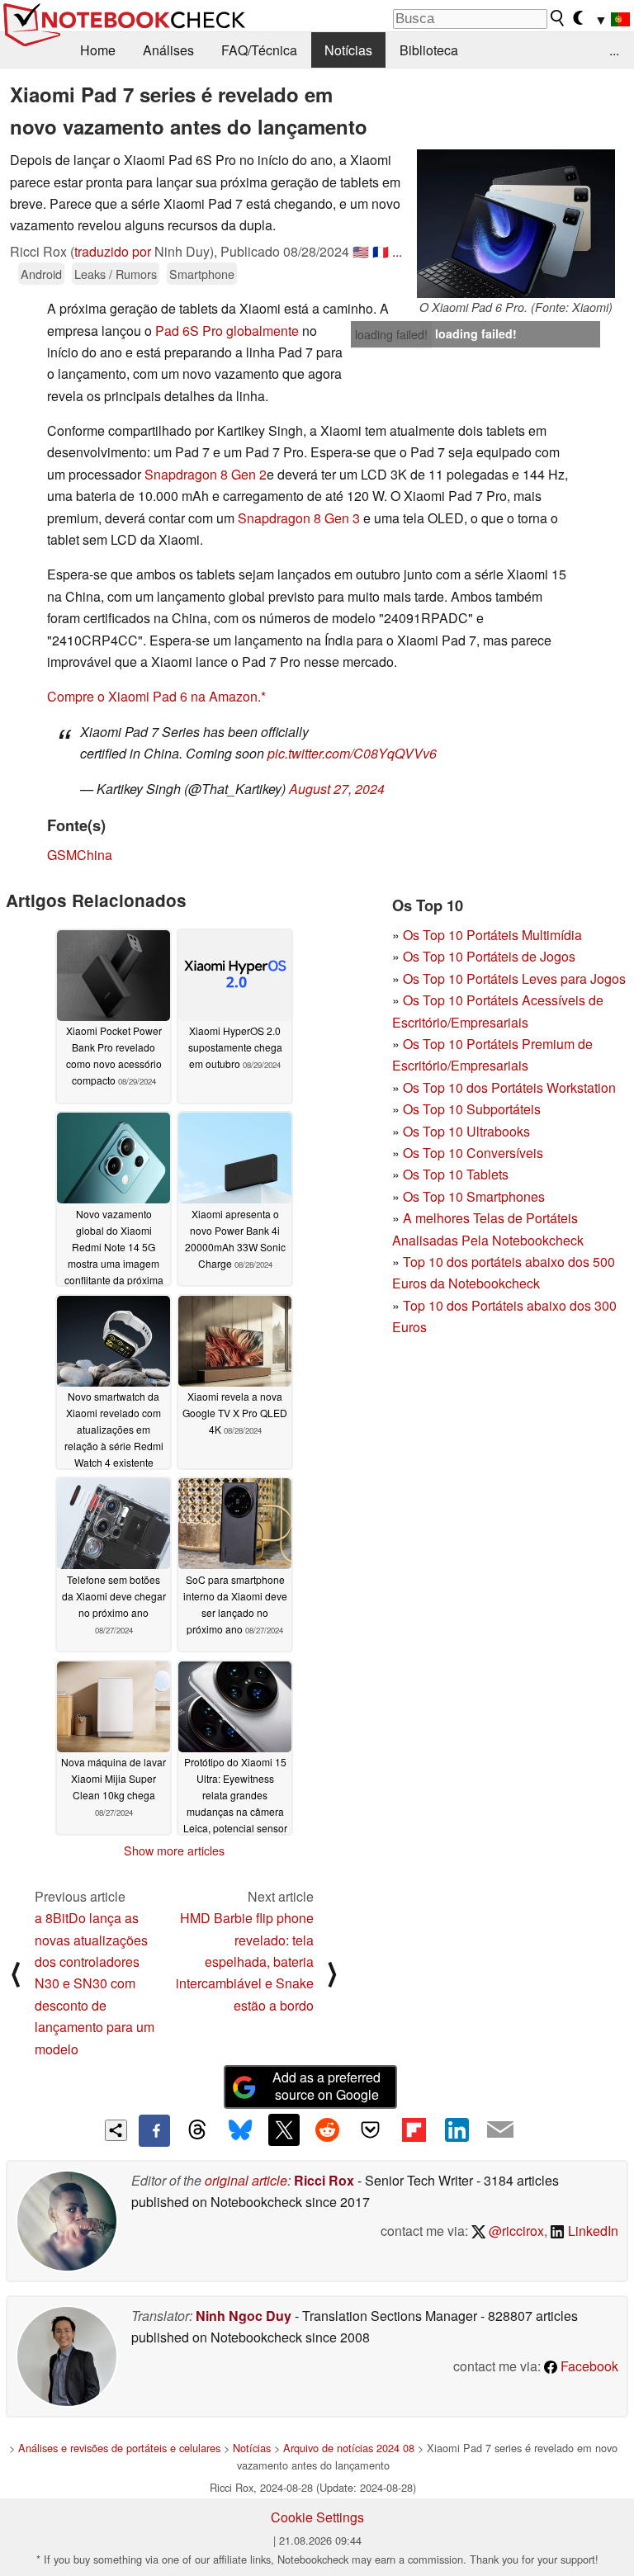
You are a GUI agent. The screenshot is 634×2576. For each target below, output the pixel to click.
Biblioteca (429, 50)
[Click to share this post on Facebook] (154, 2130)
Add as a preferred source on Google (326, 2086)
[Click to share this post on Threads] (197, 2130)
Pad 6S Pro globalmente (227, 331)
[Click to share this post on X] (284, 2129)
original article (246, 2180)
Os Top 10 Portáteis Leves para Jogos (514, 978)
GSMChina (80, 855)
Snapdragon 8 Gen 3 (299, 518)
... (614, 50)
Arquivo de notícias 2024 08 (349, 2448)
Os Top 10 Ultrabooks (466, 1131)
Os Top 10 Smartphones (474, 1196)
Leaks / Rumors (116, 274)
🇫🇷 (381, 251)
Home (98, 50)
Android (41, 274)
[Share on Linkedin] (457, 2129)
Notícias (348, 50)
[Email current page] (500, 2130)
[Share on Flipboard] (414, 2129)
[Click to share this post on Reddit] (327, 2129)
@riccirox (515, 2231)
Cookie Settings (317, 2517)
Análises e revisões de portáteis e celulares (119, 2448)
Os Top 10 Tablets (456, 1174)
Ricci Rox (324, 2180)
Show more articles (174, 1850)
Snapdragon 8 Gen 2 (206, 474)
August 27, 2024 (337, 789)
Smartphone (202, 274)
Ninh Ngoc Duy (244, 2316)
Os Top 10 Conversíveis (473, 1153)
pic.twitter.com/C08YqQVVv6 (352, 753)
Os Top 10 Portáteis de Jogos (489, 956)
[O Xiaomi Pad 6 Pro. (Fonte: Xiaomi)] (516, 224)
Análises (168, 50)
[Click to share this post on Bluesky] (240, 2130)
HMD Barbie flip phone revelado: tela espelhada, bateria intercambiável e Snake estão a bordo (245, 1962)
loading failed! (391, 334)
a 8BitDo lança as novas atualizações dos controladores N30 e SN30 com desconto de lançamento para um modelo (95, 1983)
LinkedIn (591, 2231)
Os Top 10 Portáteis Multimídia (492, 935)
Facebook (588, 2366)
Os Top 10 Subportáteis (472, 1109)
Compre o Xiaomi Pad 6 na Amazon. (154, 696)
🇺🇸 (361, 251)
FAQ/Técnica (259, 50)
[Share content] (116, 2131)
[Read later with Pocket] (371, 2129)
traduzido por (113, 251)
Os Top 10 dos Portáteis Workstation (509, 1087)
